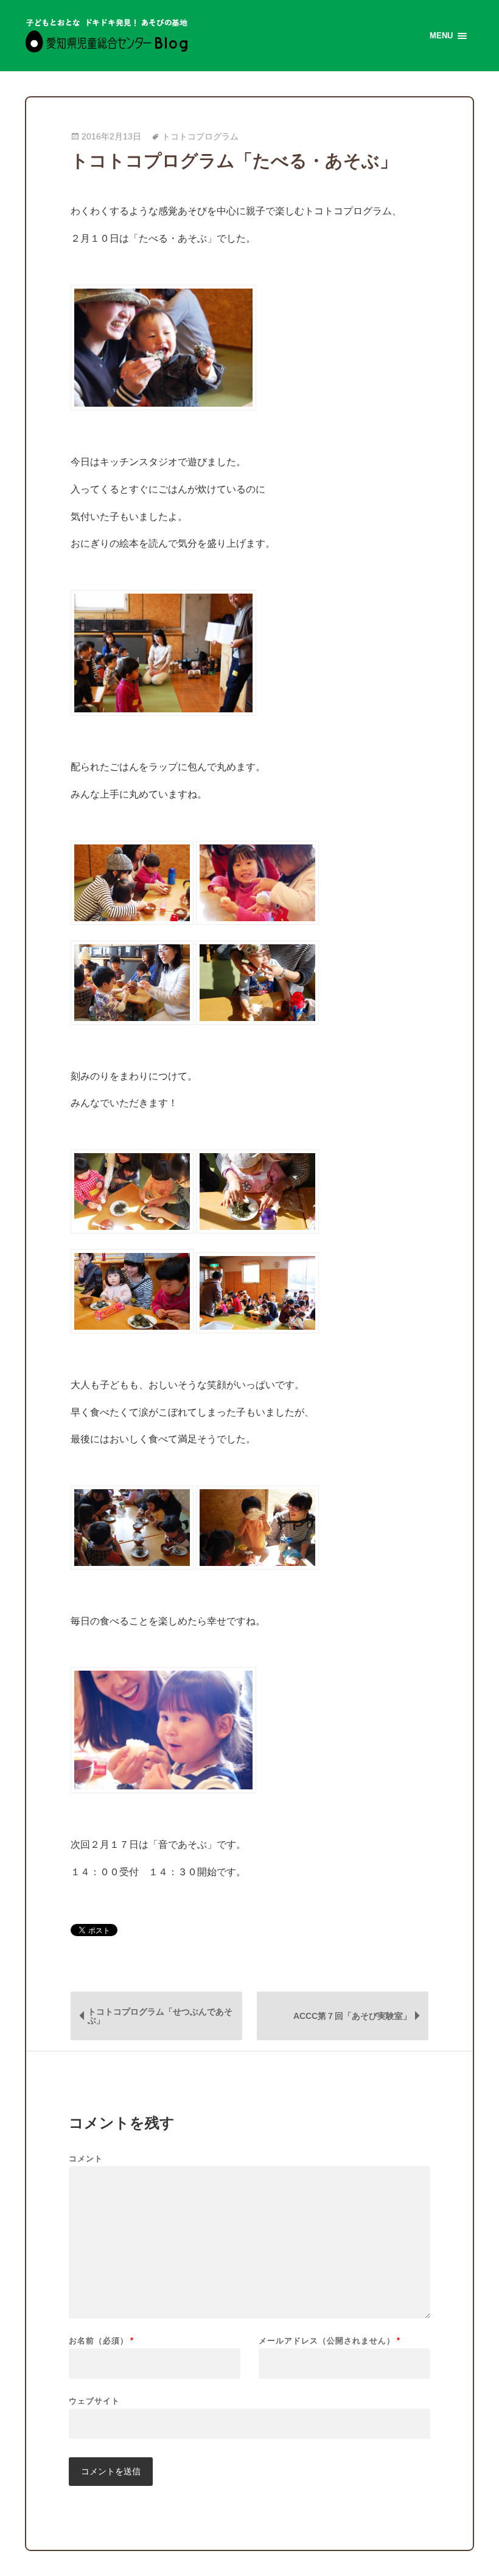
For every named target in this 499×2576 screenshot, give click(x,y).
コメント (86, 2159)
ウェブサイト (94, 2401)
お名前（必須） (101, 2341)
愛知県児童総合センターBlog (107, 36)
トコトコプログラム (200, 137)
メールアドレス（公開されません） (330, 2341)
